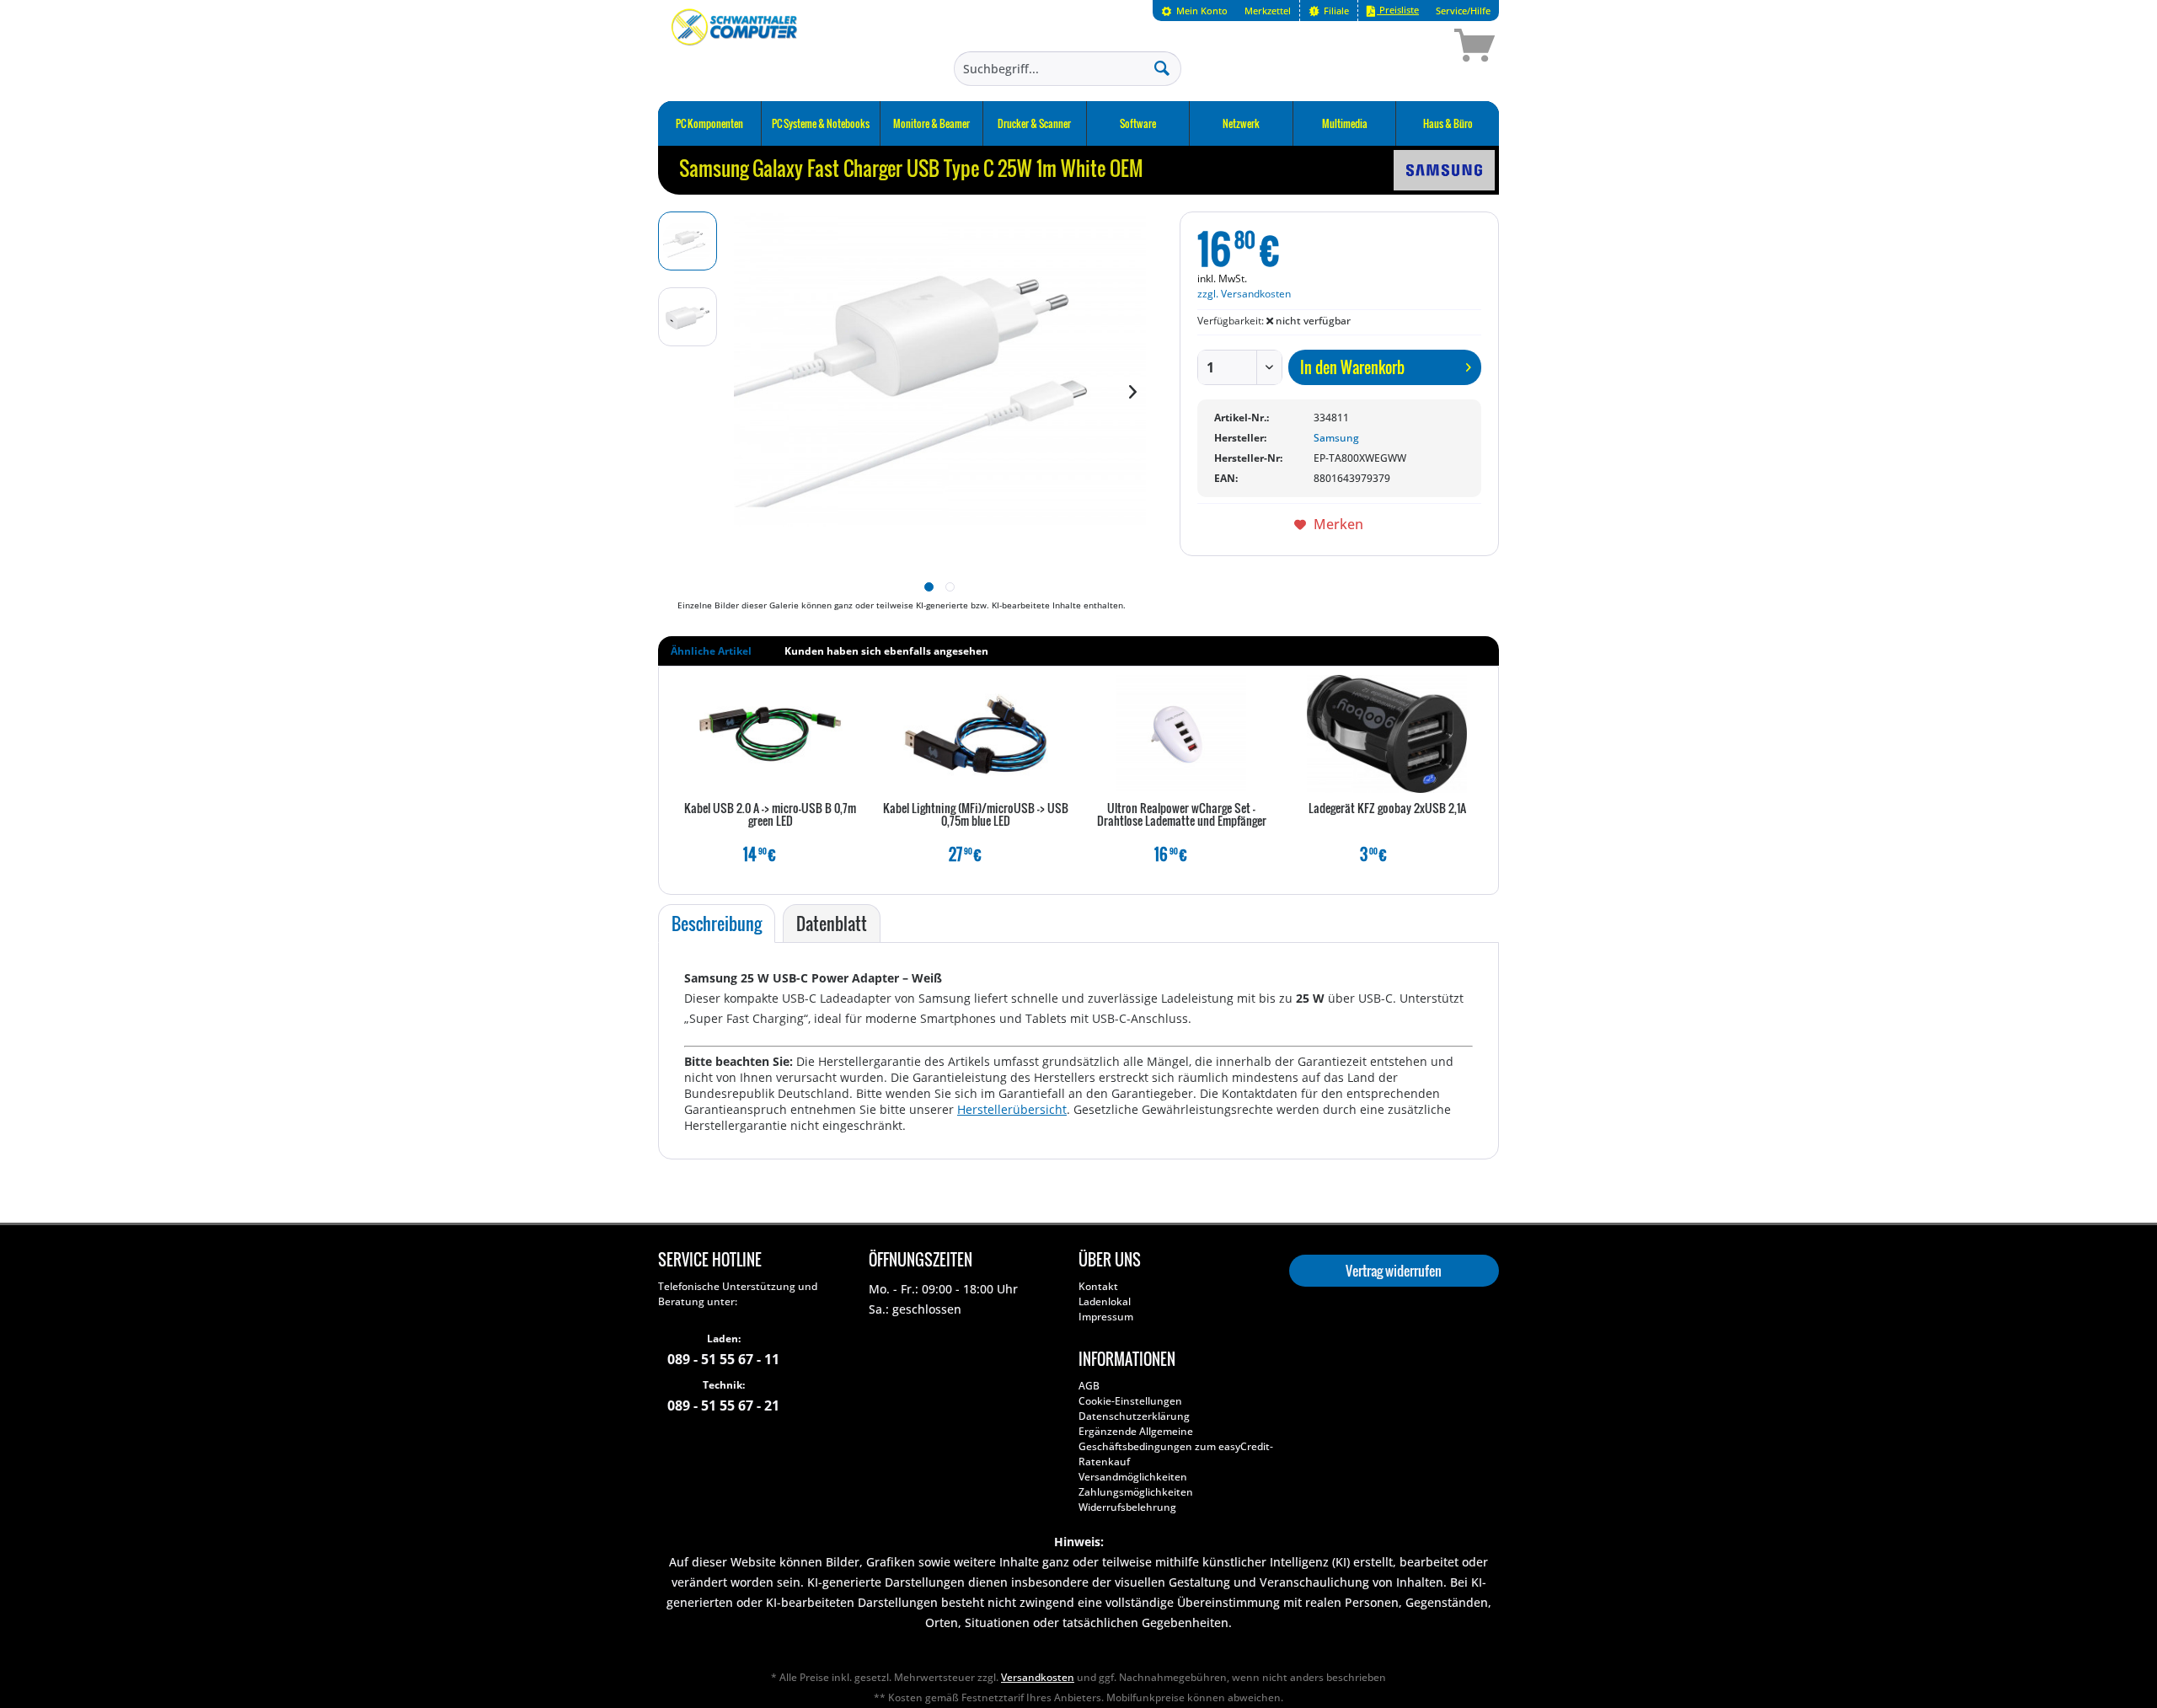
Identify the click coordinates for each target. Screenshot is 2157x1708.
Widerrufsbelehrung (1127, 1507)
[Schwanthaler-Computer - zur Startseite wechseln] (736, 48)
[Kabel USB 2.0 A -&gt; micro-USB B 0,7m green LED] (770, 734)
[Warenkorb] (1415, 48)
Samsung (1336, 438)
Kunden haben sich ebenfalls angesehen (886, 651)
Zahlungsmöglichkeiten (1136, 1492)
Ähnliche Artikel (711, 651)
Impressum (1106, 1317)
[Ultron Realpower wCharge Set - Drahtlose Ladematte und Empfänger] (1181, 734)
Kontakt (1098, 1286)
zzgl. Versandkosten (1244, 294)
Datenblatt (832, 924)
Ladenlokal (1105, 1301)
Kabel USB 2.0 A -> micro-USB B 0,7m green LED (770, 815)
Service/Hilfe (1463, 11)
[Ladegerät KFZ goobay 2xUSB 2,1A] (1387, 734)
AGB (1089, 1386)
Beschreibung (717, 924)
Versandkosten (1038, 1677)
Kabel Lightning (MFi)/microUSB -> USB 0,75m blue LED (976, 815)
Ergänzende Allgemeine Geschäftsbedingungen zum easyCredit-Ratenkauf (1176, 1446)
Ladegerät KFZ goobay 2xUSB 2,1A (1387, 809)
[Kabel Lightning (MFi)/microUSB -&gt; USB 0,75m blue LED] (976, 734)
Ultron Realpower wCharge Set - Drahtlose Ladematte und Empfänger (1182, 815)
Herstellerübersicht (1012, 1109)
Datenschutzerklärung (1134, 1416)
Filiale (1335, 11)
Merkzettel (1268, 11)
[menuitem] (1194, 11)
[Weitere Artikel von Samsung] (1444, 170)
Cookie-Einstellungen (1130, 1401)
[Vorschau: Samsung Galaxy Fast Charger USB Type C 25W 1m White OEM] (688, 241)
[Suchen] (1162, 67)
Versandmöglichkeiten (1133, 1477)
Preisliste (1398, 10)
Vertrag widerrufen (1394, 1271)
